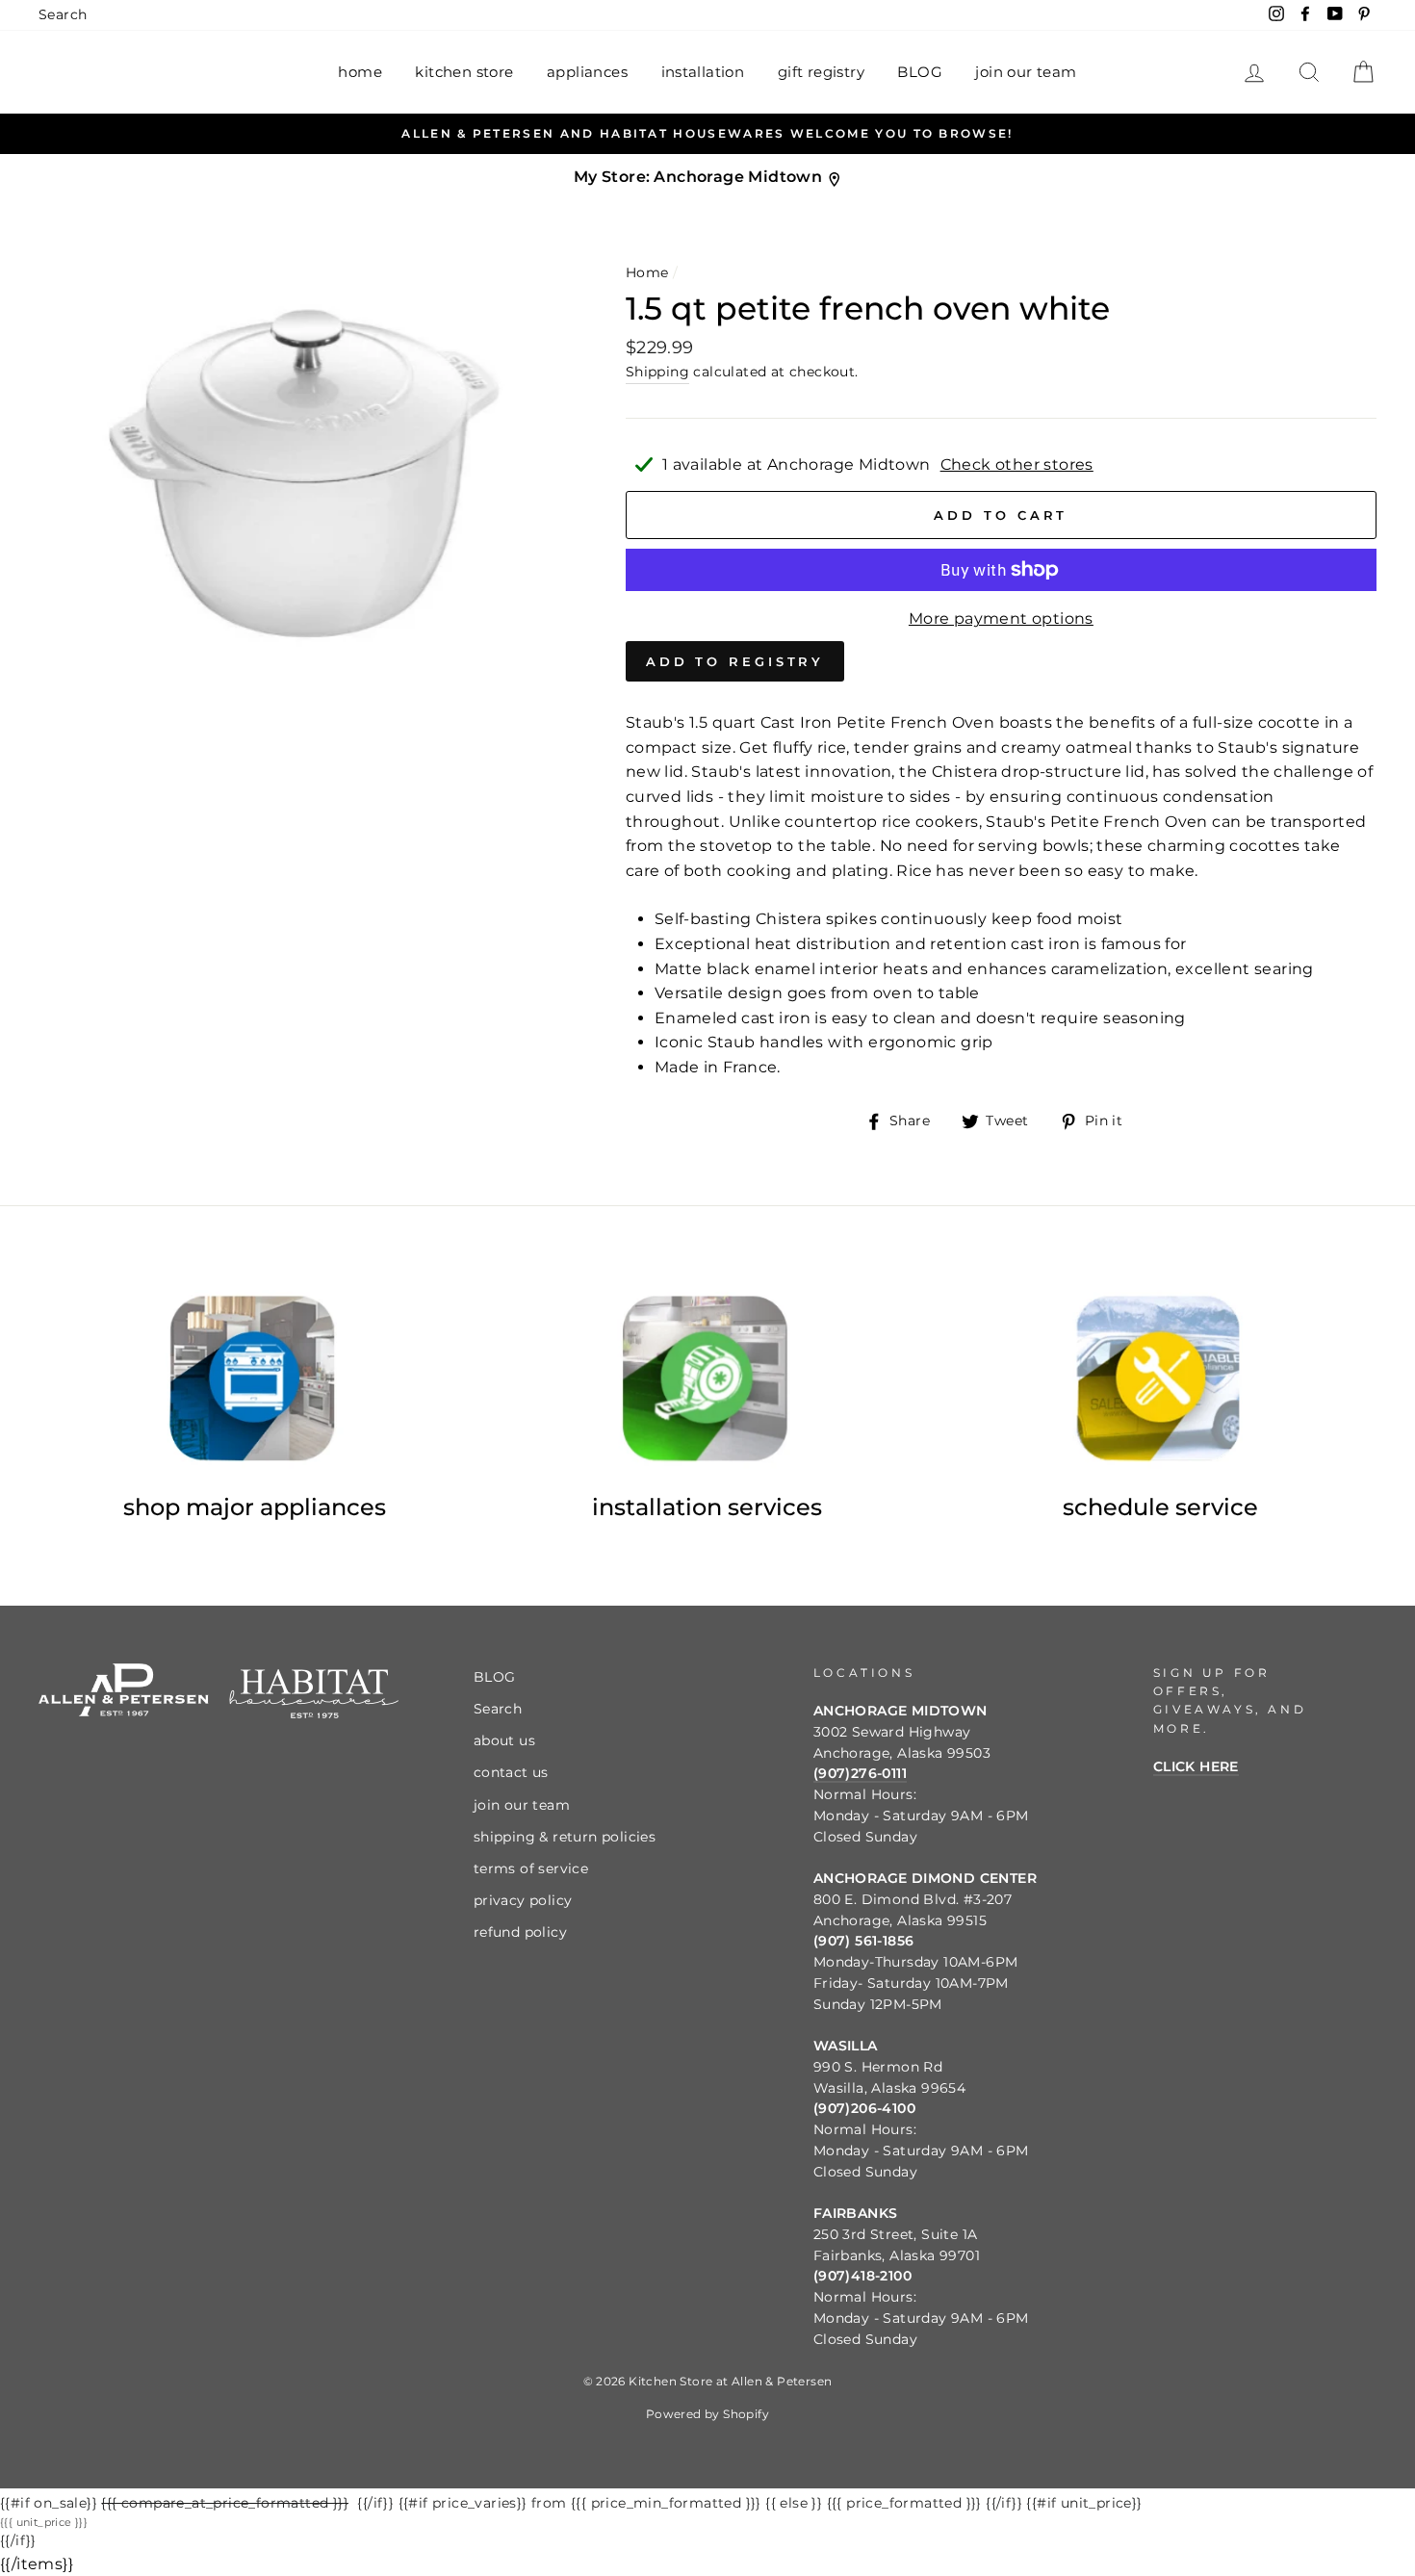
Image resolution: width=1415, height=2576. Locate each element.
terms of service (531, 1868)
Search (63, 14)
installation (703, 72)
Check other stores (1017, 464)
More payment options (1001, 618)
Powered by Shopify (707, 2414)
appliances (587, 72)
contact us (511, 1772)
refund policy (520, 1932)
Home (647, 272)
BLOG (920, 72)
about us (504, 1740)
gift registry (821, 72)
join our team (1026, 72)
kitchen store (464, 72)
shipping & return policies (565, 1837)
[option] (707, 134)
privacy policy (523, 1900)
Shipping (657, 372)
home (360, 72)
